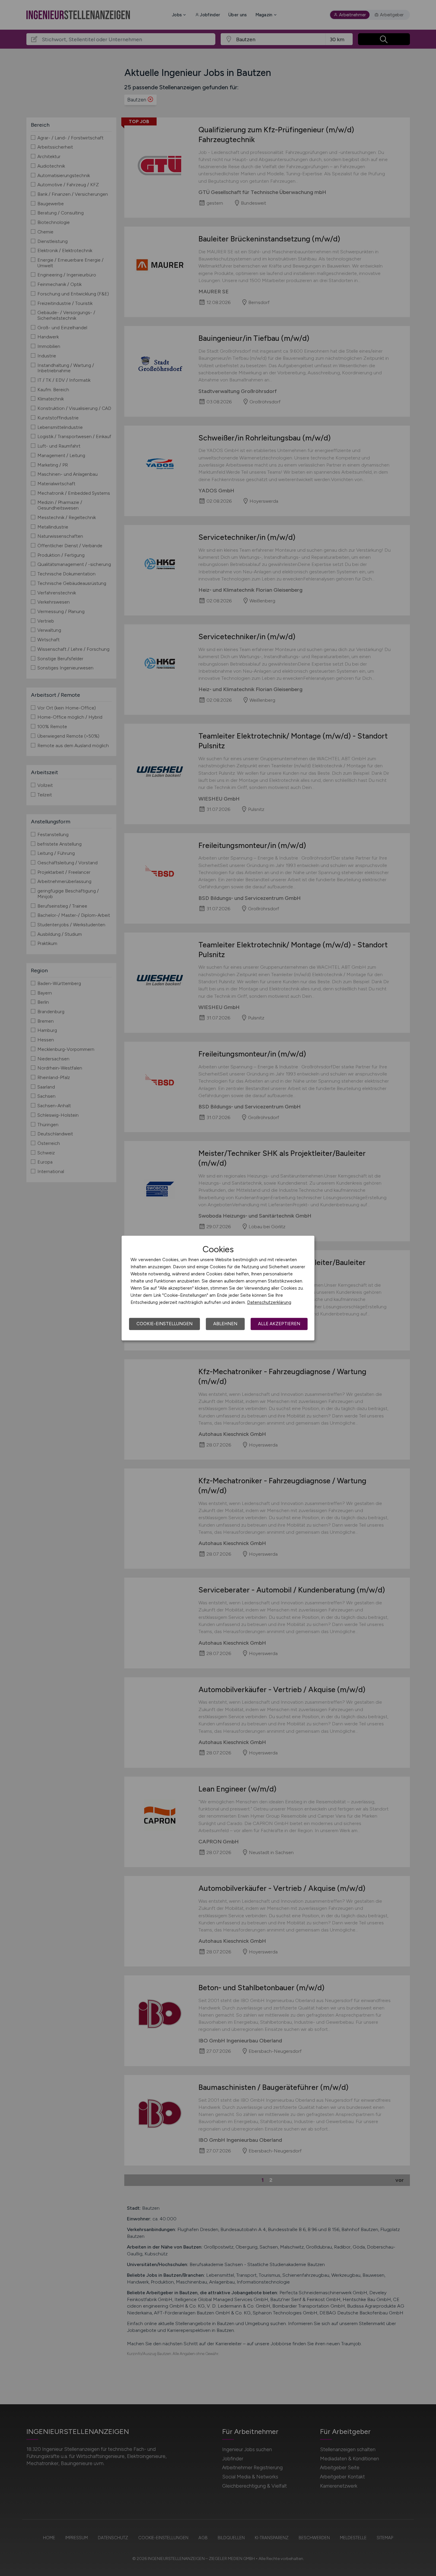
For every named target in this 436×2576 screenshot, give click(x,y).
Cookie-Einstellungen (164, 1324)
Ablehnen (225, 1324)
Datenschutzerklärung (269, 1302)
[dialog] (218, 1288)
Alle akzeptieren (279, 1324)
